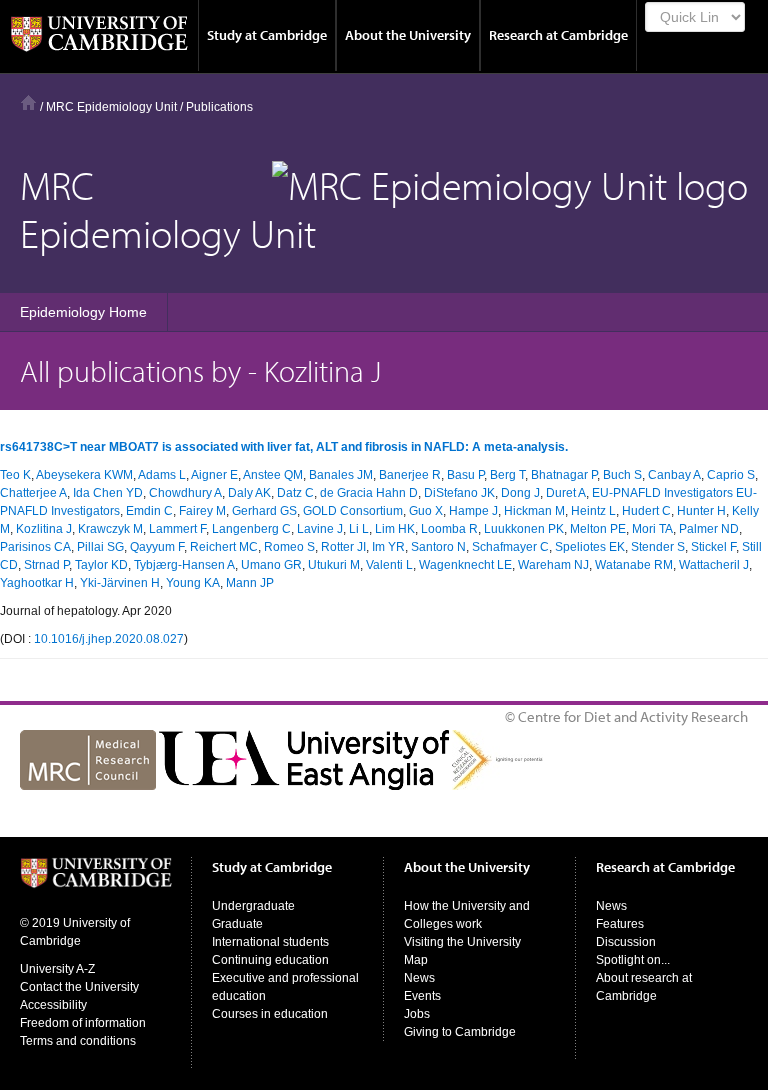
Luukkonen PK (524, 529)
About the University (408, 35)
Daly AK (249, 493)
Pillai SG (100, 547)
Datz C (295, 493)
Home (28, 102)
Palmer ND (709, 529)
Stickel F (713, 547)
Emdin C (149, 511)
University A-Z (57, 969)
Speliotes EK (590, 547)
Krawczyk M (110, 529)
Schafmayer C (510, 547)
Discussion (626, 942)
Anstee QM (273, 475)
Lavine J (320, 529)
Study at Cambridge (267, 35)
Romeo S (289, 547)
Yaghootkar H (37, 583)
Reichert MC (224, 547)
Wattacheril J (714, 565)
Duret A (566, 493)
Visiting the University (462, 942)
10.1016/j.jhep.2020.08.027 (109, 639)
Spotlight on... (633, 960)
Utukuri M (334, 565)
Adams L (162, 475)
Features (620, 924)
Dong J (520, 493)
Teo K (15, 475)
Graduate (237, 924)
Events (422, 996)
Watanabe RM (634, 565)
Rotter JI (343, 547)
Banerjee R (410, 475)
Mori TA (652, 529)
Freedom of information (83, 1023)
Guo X (426, 511)
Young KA (193, 583)
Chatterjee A (33, 493)
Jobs (417, 1014)
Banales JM (341, 475)
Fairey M (202, 511)
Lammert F (177, 529)
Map (416, 960)
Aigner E (214, 475)
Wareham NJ (553, 565)
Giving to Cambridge (460, 1032)
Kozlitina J (44, 529)
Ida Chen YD (108, 493)
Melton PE (598, 529)
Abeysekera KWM (84, 475)
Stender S (658, 547)
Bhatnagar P (564, 475)
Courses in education (270, 1014)
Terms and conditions (78, 1041)
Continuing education (270, 960)
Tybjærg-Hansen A (184, 565)
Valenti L (389, 565)
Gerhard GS (264, 511)
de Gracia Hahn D (369, 493)
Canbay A (674, 475)
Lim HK (395, 529)
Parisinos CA (35, 547)
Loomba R (449, 529)
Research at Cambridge (558, 35)
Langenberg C (251, 529)
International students (270, 942)
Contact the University (79, 987)
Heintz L (593, 511)
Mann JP (250, 583)
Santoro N (438, 547)
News (419, 978)
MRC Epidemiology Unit (111, 107)
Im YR (388, 547)
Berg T (507, 475)
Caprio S (731, 475)
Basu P (465, 475)
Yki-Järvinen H (120, 583)
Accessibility (53, 1005)
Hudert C (646, 511)
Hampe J (473, 511)
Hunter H (701, 511)
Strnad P (46, 565)
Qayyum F (157, 547)
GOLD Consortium (353, 511)
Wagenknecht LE (465, 565)
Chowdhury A (185, 493)
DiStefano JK (459, 493)
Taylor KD (101, 565)
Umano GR (271, 565)
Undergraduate (253, 906)
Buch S (622, 475)
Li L (359, 529)
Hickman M (534, 511)
